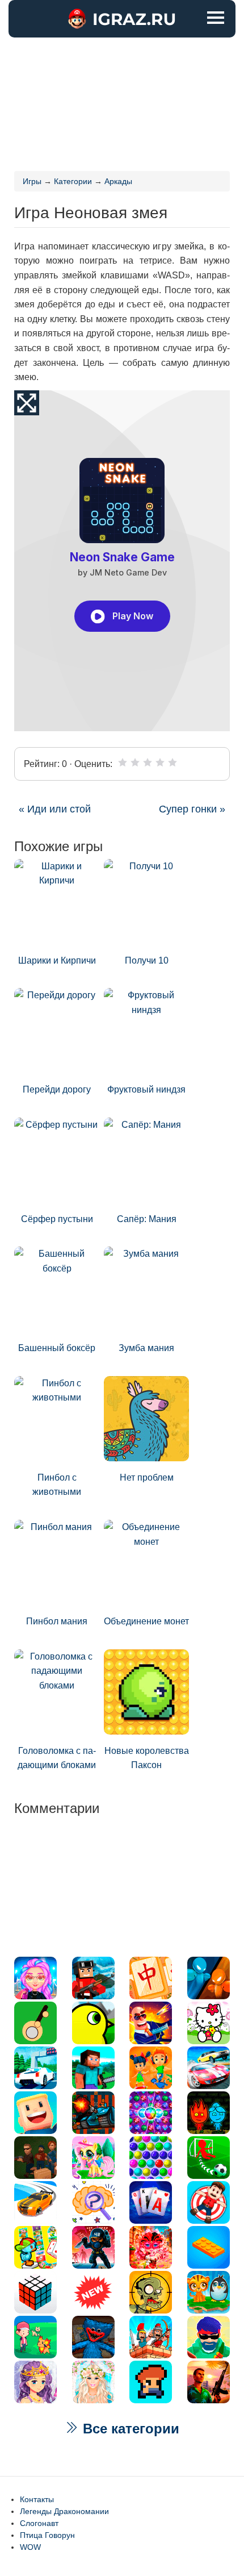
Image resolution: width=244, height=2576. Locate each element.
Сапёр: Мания (147, 1219)
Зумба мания (146, 1348)
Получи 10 (147, 960)
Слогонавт (39, 2523)
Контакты (37, 2499)
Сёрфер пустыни (57, 1219)
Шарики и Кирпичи (57, 960)
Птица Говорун (47, 2535)
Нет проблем (147, 1477)
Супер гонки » (192, 809)
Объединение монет (146, 1621)
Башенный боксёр (57, 1348)
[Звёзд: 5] (173, 762)
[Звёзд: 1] (123, 762)
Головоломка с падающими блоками (57, 1758)
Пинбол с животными (57, 1485)
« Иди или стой (55, 809)
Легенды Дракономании (64, 2511)
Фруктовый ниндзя (146, 1089)
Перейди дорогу (57, 1089)
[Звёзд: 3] (148, 762)
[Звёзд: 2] (135, 762)
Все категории (129, 2429)
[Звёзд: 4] (160, 762)
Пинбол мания (57, 1621)
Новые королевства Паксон (147, 1758)
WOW (30, 2547)
